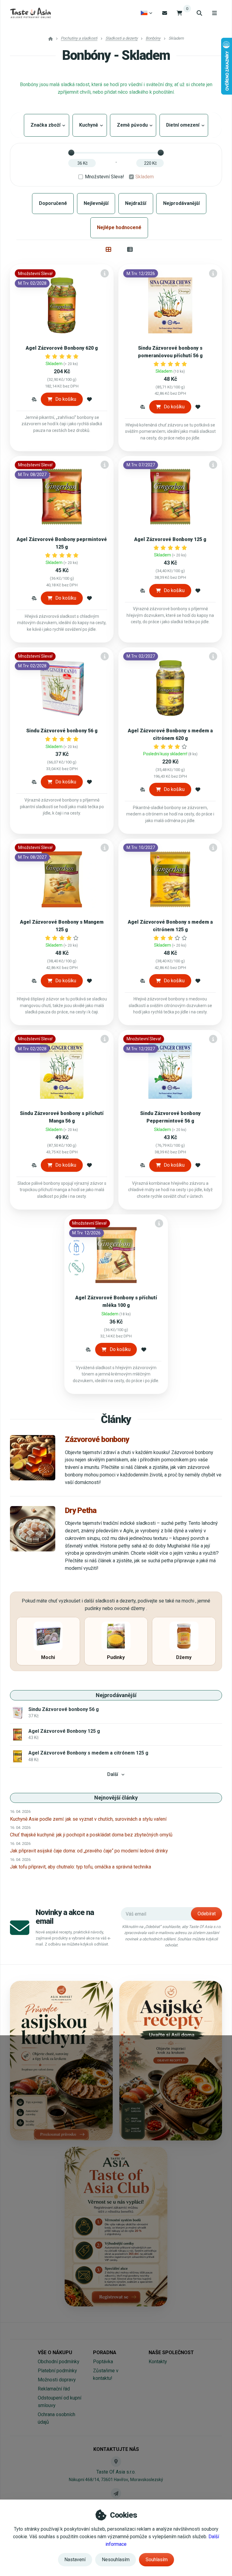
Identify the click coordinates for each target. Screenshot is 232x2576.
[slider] (71, 153)
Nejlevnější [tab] (96, 203)
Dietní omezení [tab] (184, 125)
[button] (34, 399)
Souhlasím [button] (157, 2560)
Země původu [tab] (133, 125)
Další (113, 1774)
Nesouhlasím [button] (116, 2560)
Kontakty (158, 2362)
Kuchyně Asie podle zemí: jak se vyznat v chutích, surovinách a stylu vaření (88, 1819)
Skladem (145, 177)
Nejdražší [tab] (136, 203)
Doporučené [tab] (53, 203)
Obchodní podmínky (59, 2362)
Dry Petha (81, 1510)
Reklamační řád (54, 2389)
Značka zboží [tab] (47, 125)
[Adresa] (116, 2461)
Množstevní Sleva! (105, 177)
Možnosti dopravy (57, 2380)
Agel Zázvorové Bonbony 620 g (62, 348)
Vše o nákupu (55, 2352)
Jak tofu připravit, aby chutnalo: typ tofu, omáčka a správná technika (81, 1867)
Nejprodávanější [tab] (181, 203)
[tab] (109, 249)
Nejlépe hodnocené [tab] (119, 227)
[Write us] (116, 2493)
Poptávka (103, 2362)
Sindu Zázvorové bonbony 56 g (62, 731)
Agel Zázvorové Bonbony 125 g (170, 539)
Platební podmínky (57, 2371)
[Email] (165, 13)
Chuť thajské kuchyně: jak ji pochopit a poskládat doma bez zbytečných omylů (91, 1835)
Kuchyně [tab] (90, 125)
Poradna (105, 2352)
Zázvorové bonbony (97, 1439)
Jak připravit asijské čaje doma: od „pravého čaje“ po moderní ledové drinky (89, 1851)
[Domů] (30, 13)
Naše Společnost (171, 2352)
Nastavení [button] (75, 2560)
